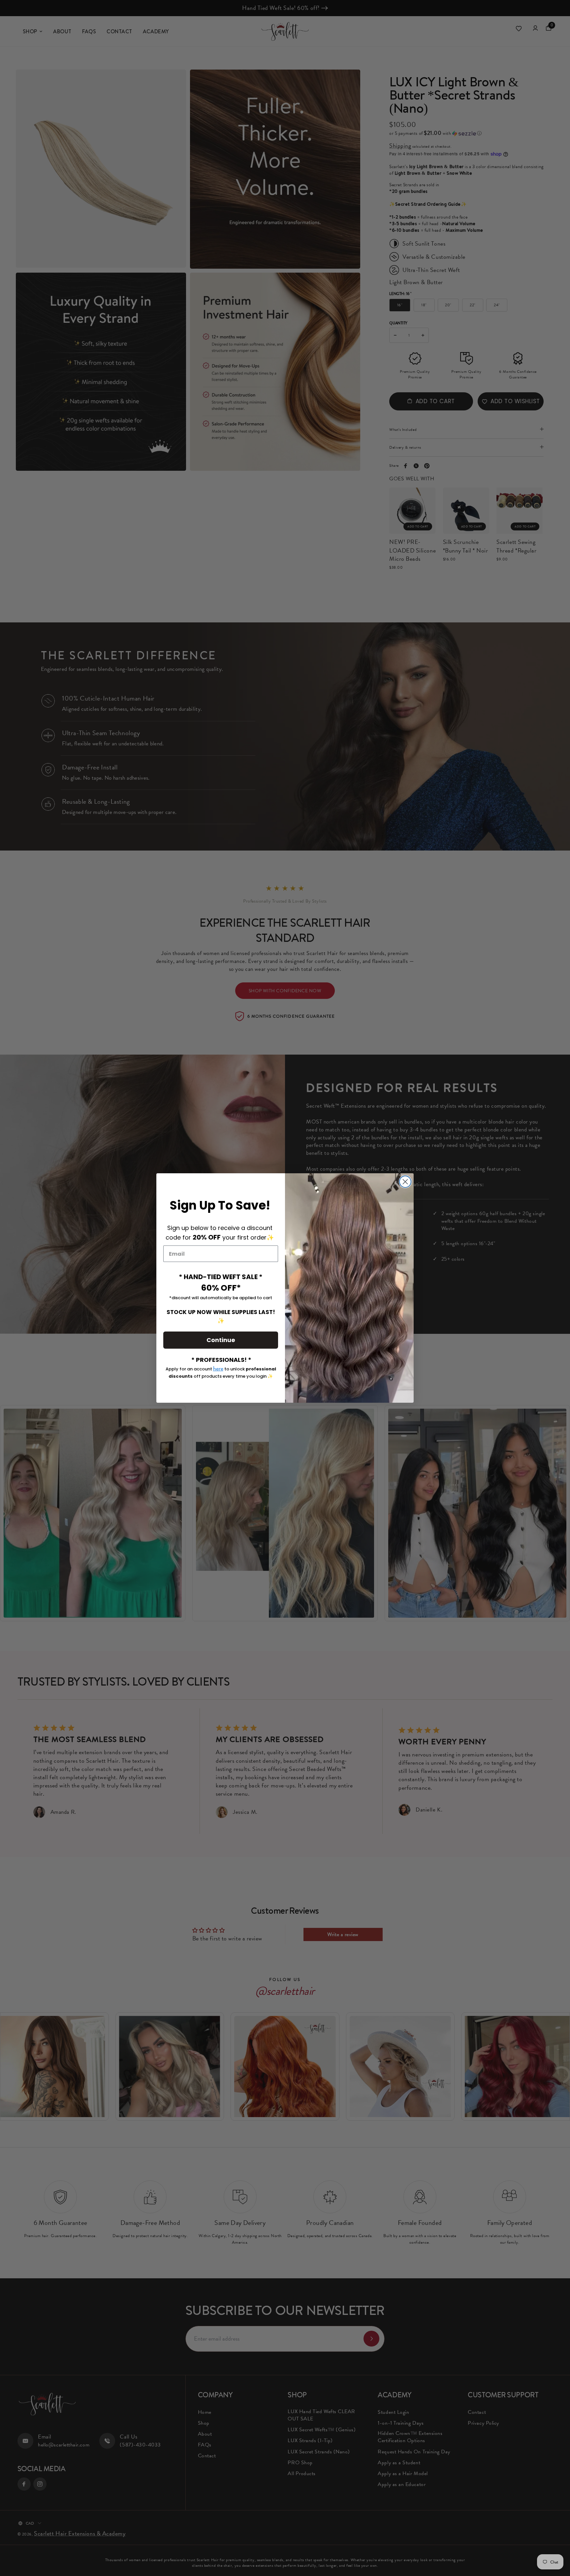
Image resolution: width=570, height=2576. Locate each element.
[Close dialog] (405, 1182)
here (218, 1368)
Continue (221, 1340)
